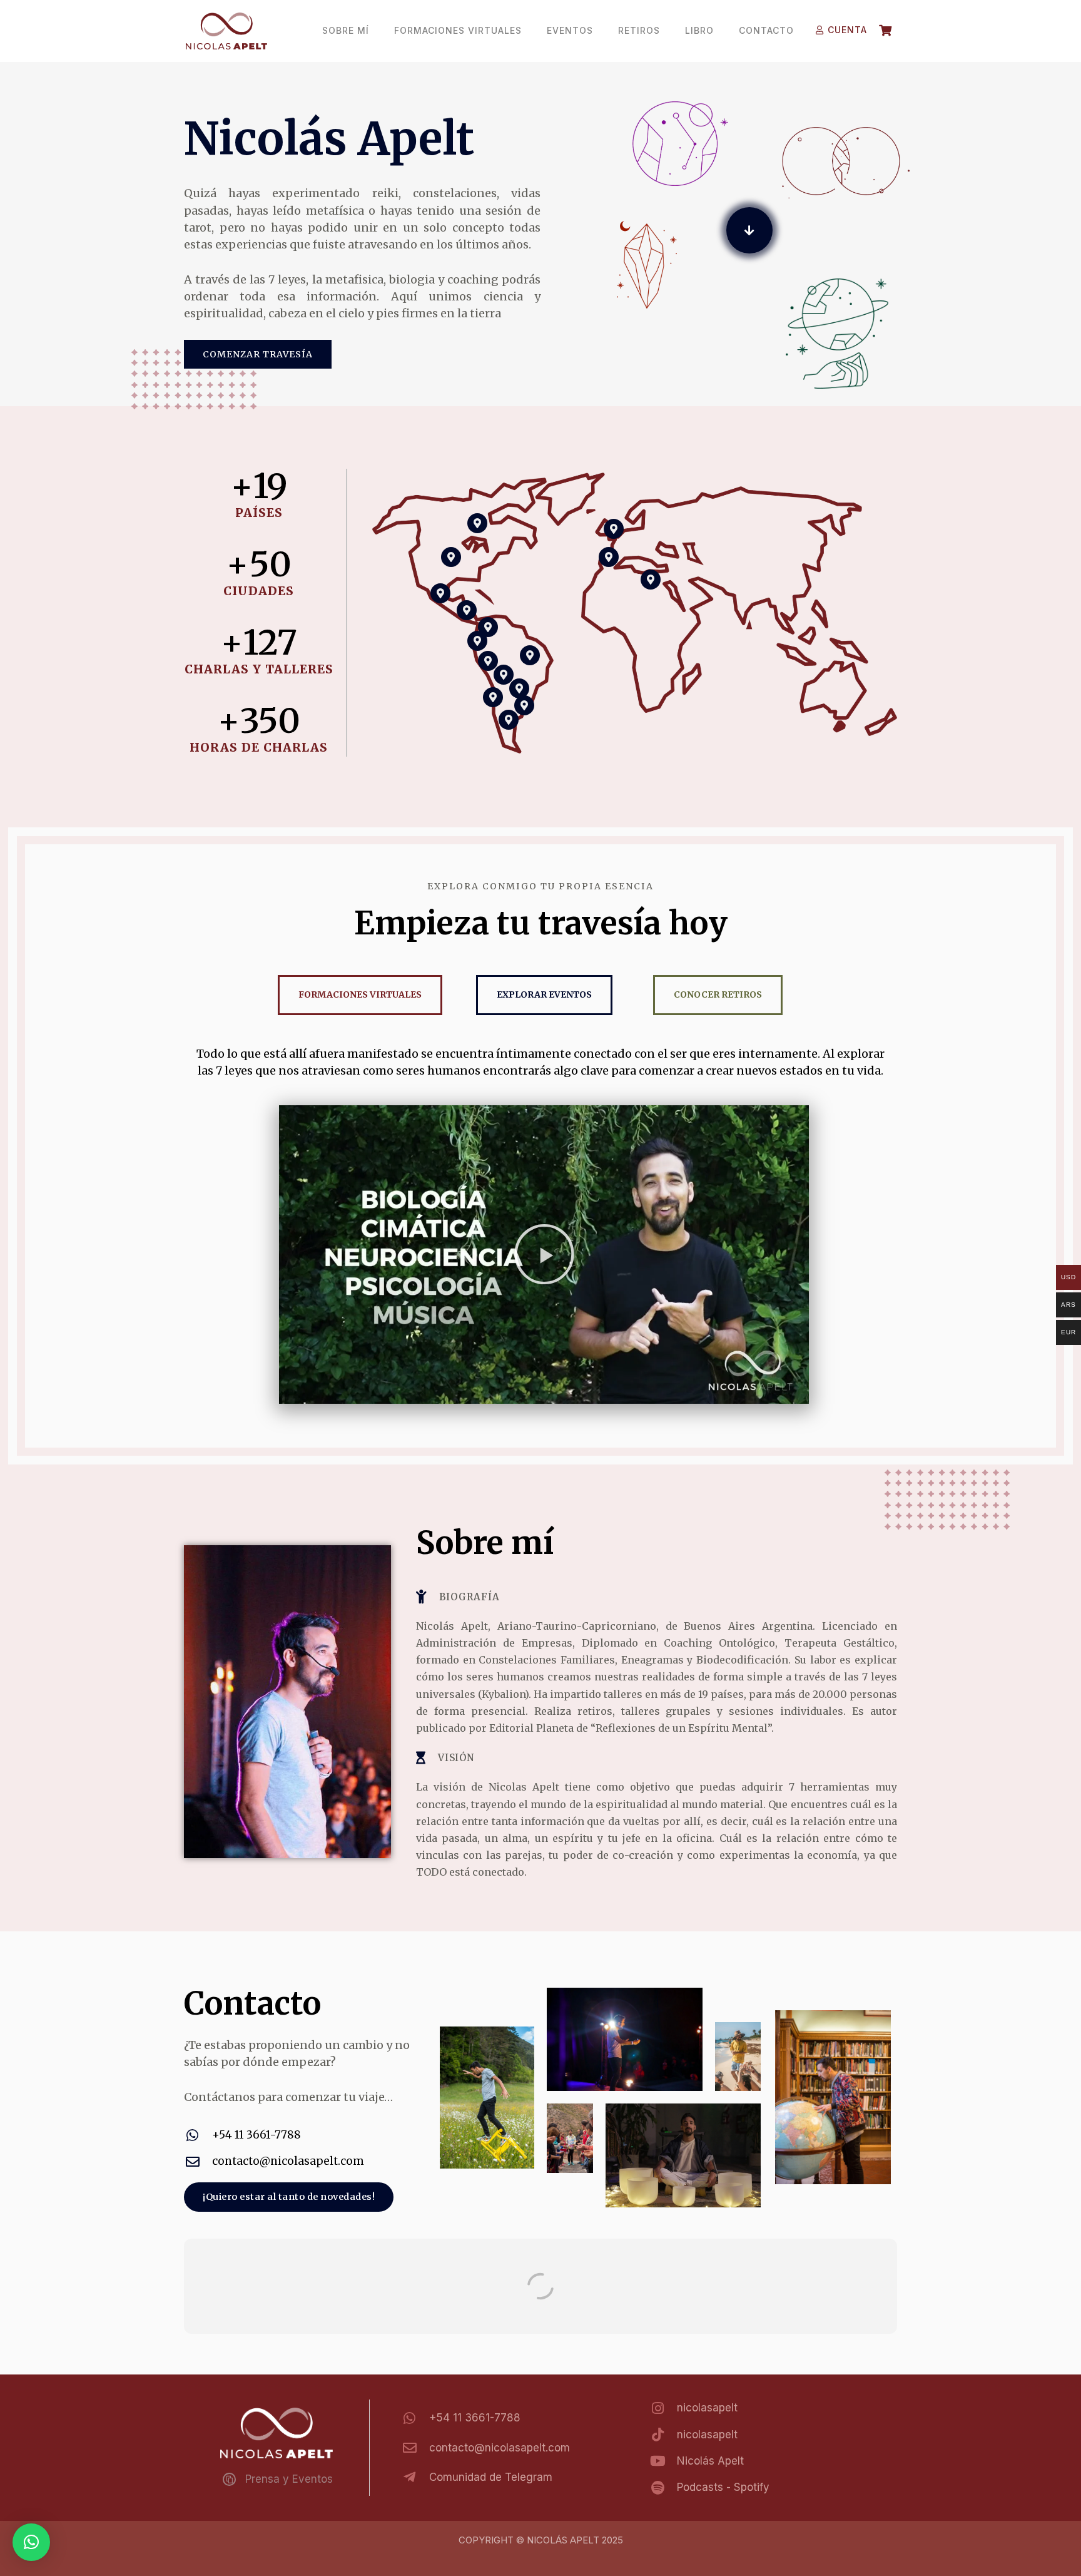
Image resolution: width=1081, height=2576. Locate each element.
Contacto (766, 30)
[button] (544, 1254)
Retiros (639, 30)
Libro (699, 30)
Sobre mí (346, 30)
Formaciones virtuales (458, 30)
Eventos (570, 30)
